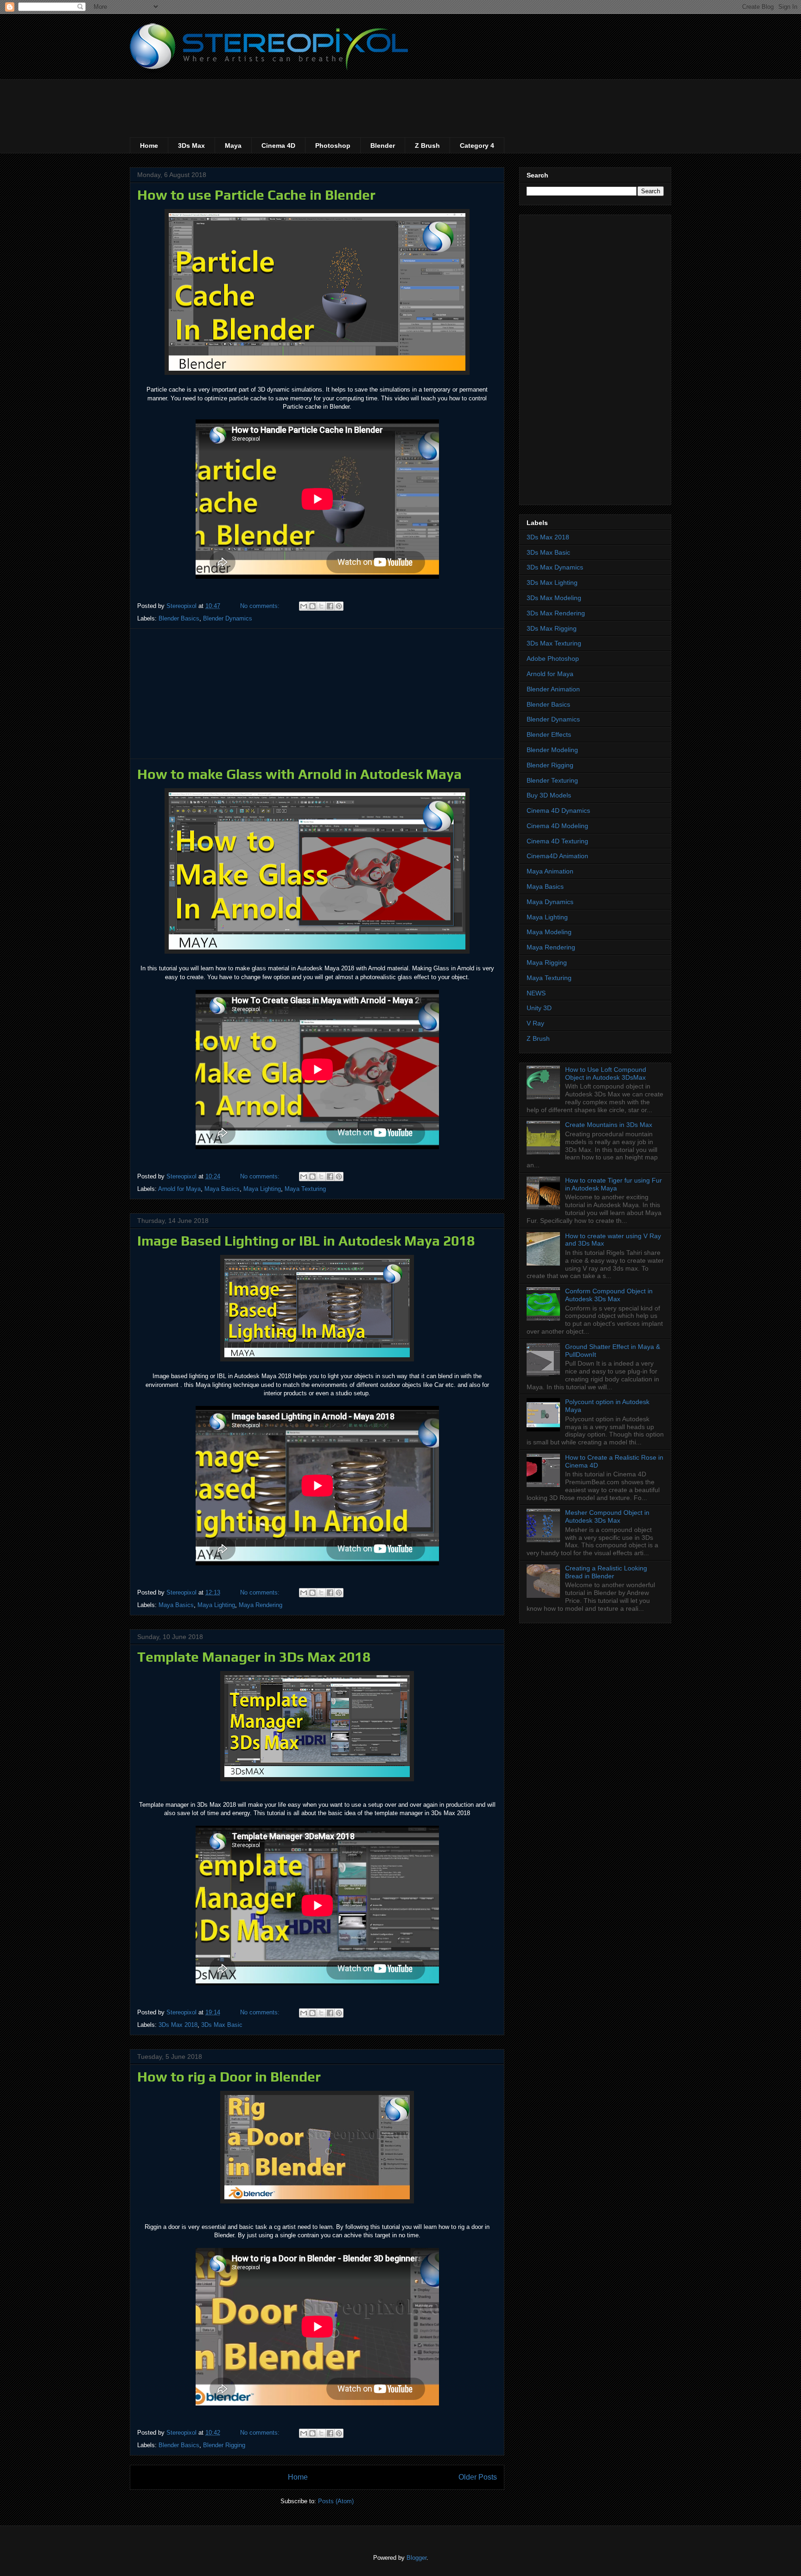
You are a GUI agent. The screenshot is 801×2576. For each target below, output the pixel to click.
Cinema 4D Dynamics (558, 810)
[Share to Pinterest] (339, 606)
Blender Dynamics (228, 618)
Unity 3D (539, 1008)
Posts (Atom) (336, 2501)
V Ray (535, 1023)
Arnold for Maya (179, 1189)
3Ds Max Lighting (552, 582)
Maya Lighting (262, 1189)
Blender (383, 146)
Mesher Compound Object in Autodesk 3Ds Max (607, 1516)
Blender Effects (549, 734)
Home (149, 146)
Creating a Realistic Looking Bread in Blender (606, 1572)
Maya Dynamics (550, 902)
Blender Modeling (552, 750)
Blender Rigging (224, 2445)
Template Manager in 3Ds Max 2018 (254, 1657)
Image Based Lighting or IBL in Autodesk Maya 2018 (306, 1241)
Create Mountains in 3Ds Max (609, 1125)
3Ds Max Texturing (554, 643)
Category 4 (477, 146)
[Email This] (304, 606)
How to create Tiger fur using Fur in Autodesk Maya (613, 1184)
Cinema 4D (278, 146)
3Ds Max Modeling (554, 598)
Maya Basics (222, 1189)
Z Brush (427, 146)
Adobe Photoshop (553, 658)
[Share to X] (321, 606)
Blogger (416, 2558)
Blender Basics (179, 618)
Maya (233, 146)
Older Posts (478, 2477)
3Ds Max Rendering (556, 613)
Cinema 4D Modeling (557, 826)
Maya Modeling (549, 932)
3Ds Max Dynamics (555, 567)
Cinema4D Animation (557, 856)
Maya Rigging (547, 962)
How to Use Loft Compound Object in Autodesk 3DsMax (606, 1073)
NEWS (536, 993)
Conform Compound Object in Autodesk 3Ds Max (609, 1295)
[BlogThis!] (312, 606)
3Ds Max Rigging (552, 628)
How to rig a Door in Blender (229, 2077)
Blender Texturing (552, 780)
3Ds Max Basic (222, 2025)
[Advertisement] (299, 100)
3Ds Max (191, 146)
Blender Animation (553, 689)
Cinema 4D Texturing (557, 841)
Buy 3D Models (549, 795)
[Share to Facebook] (330, 606)
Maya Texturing (305, 1189)
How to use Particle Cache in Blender (256, 195)
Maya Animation (550, 871)
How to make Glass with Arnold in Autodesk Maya (299, 774)
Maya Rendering (261, 1605)
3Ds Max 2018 (178, 2025)
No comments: (261, 606)
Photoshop (333, 146)
